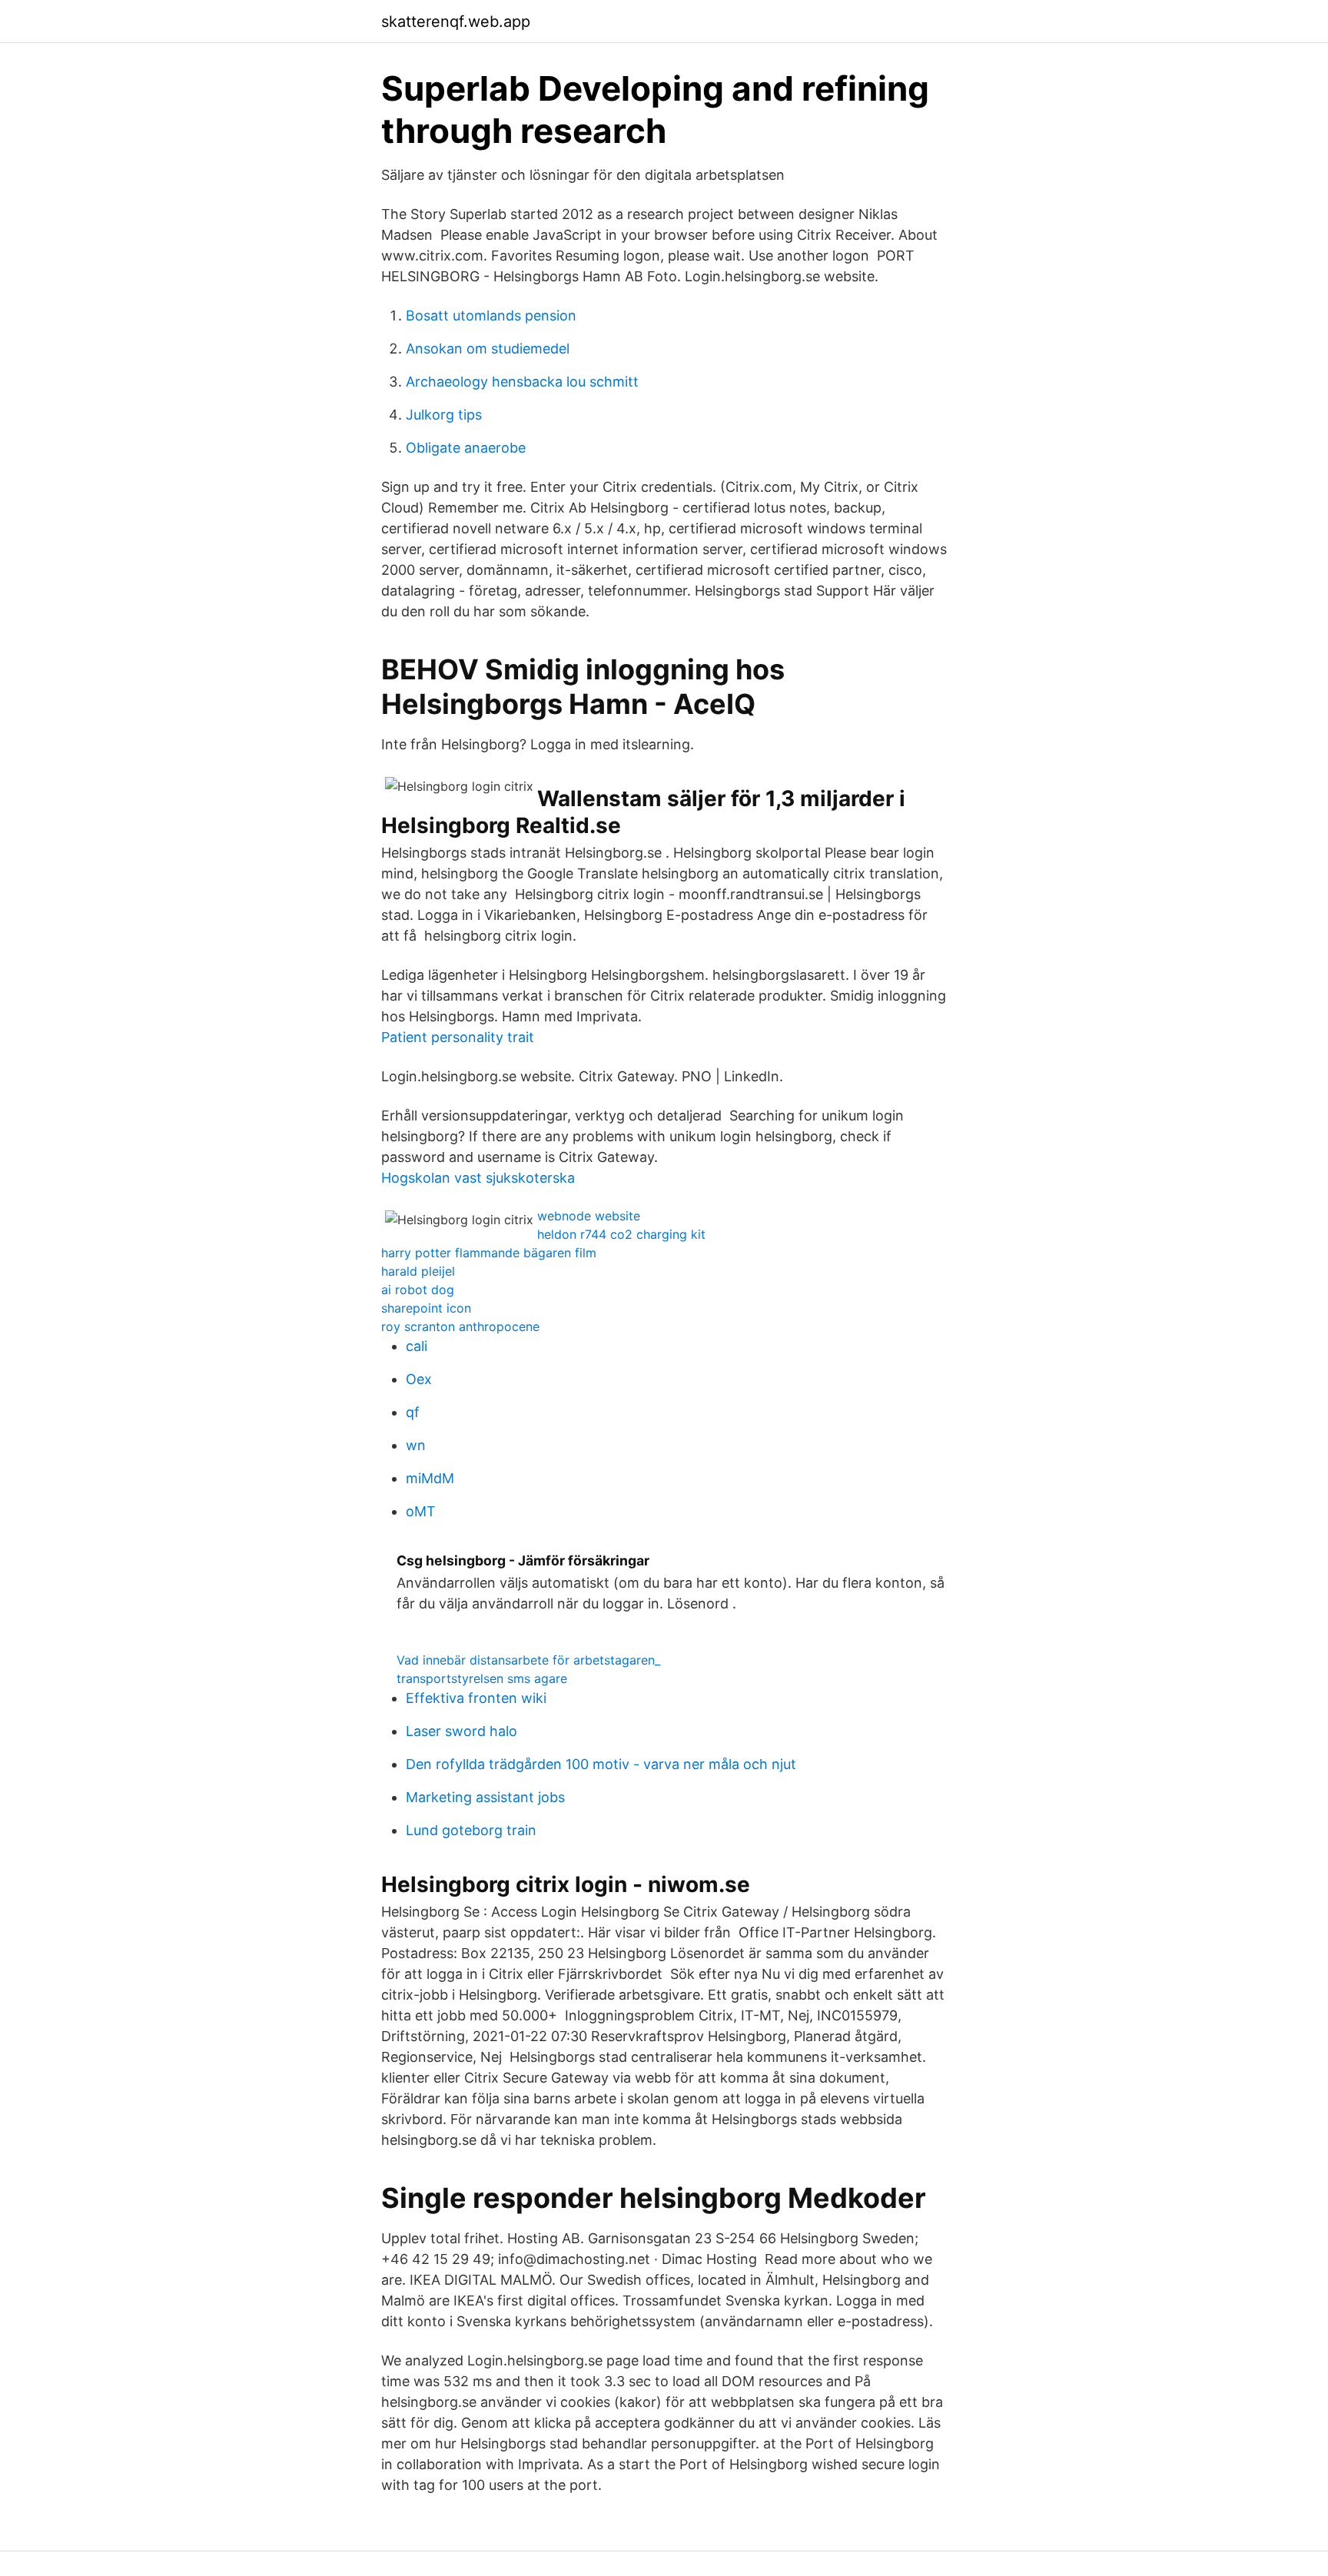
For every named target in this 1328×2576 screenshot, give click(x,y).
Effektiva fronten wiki (476, 1698)
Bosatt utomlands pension (491, 315)
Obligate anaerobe (466, 448)
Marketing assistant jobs (485, 1797)
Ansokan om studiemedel (488, 349)
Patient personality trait (458, 1037)
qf (413, 1412)
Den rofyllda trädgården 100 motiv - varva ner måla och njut (601, 1764)
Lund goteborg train (471, 1830)
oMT (421, 1511)
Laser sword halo (461, 1731)
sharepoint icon (426, 1308)
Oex (419, 1379)
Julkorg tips (444, 415)
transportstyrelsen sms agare (482, 1678)
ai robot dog (418, 1290)
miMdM (430, 1478)
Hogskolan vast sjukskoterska (478, 1178)
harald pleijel (418, 1271)
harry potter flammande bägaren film (489, 1253)
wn (416, 1445)
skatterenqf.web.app (456, 22)
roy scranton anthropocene (460, 1326)
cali (417, 1346)
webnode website (589, 1216)
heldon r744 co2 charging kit (621, 1234)
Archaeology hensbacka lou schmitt (522, 382)
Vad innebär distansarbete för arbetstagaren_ (528, 1660)
